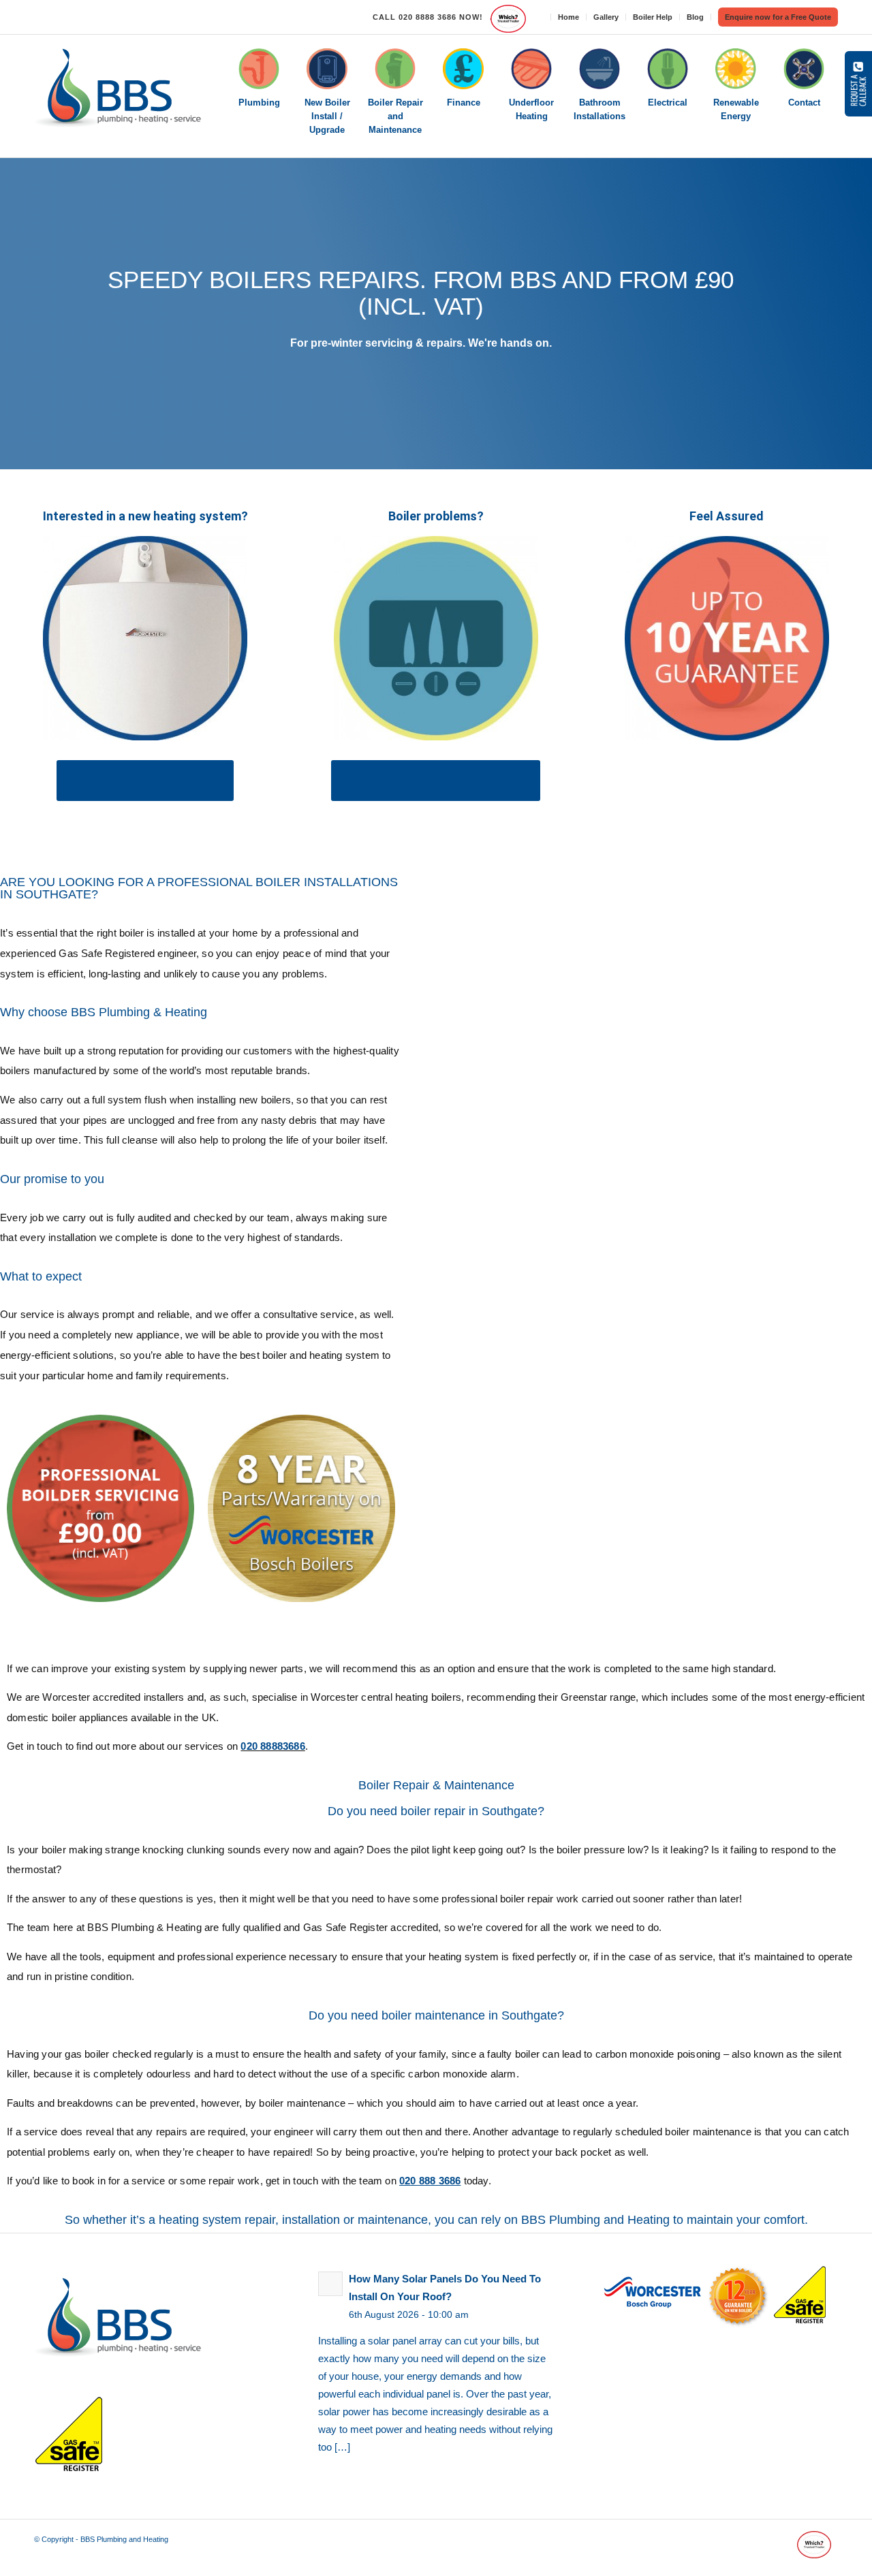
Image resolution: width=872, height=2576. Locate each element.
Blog (695, 17)
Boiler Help (653, 17)
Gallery (606, 17)
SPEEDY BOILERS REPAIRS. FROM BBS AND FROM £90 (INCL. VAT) (421, 293)
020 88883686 (272, 1746)
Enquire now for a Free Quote (778, 17)
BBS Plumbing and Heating (124, 2539)
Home (569, 17)
